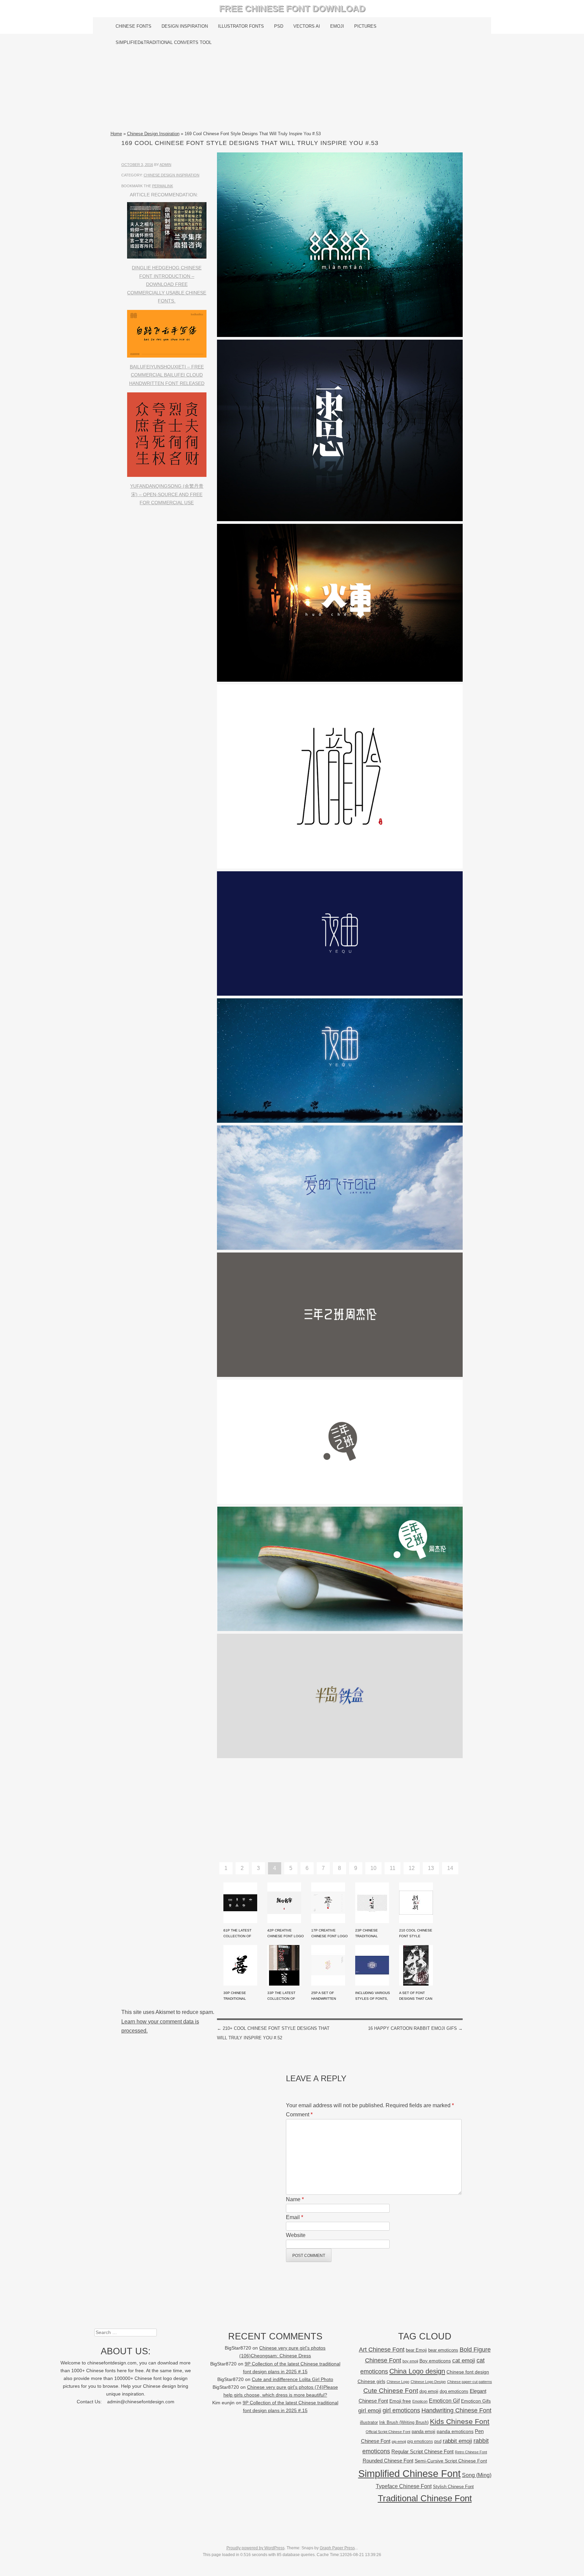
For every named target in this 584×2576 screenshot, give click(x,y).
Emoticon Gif (444, 2401)
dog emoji (429, 2391)
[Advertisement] (292, 90)
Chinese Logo (398, 2382)
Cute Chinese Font (391, 2391)
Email (295, 2217)
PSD (279, 26)
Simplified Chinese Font (409, 2473)
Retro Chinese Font (471, 2452)
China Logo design (417, 2371)
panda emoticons (455, 2432)
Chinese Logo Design (428, 2382)
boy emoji (410, 2361)
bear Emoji (416, 2350)
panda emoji (423, 2432)
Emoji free (400, 2401)
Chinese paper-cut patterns (470, 2382)
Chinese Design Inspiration (153, 134)
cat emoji (464, 2360)
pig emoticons (420, 2441)
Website (296, 2235)
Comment (299, 2115)
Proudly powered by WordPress (255, 2548)
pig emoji (399, 2441)
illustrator (369, 2422)
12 (412, 1868)
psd (438, 2441)
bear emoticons (443, 2350)
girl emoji (370, 2411)
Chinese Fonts (133, 26)
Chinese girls (371, 2381)
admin (165, 165)
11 (393, 1868)
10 (373, 1868)
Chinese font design (468, 2372)
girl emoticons (401, 2410)
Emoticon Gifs (476, 2401)
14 (450, 1868)
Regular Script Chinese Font (422, 2451)
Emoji (337, 26)
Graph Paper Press (337, 2548)
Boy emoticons (435, 2361)
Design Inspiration (185, 26)
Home (116, 134)
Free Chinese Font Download (292, 8)
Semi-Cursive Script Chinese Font (451, 2461)
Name (295, 2199)
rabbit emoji (457, 2441)
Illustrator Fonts (241, 26)
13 (431, 1868)
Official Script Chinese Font (388, 2432)
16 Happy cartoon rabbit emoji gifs (415, 2028)
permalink (163, 186)
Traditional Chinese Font (425, 2498)
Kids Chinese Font (460, 2421)
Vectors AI (307, 26)
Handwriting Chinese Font (456, 2410)
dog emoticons (454, 2391)
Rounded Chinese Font (388, 2461)
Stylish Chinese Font (453, 2487)
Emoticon (420, 2401)
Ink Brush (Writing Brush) (404, 2422)
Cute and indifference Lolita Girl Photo (293, 2379)
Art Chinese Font (382, 2349)
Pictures (365, 26)
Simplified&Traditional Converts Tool (164, 42)
